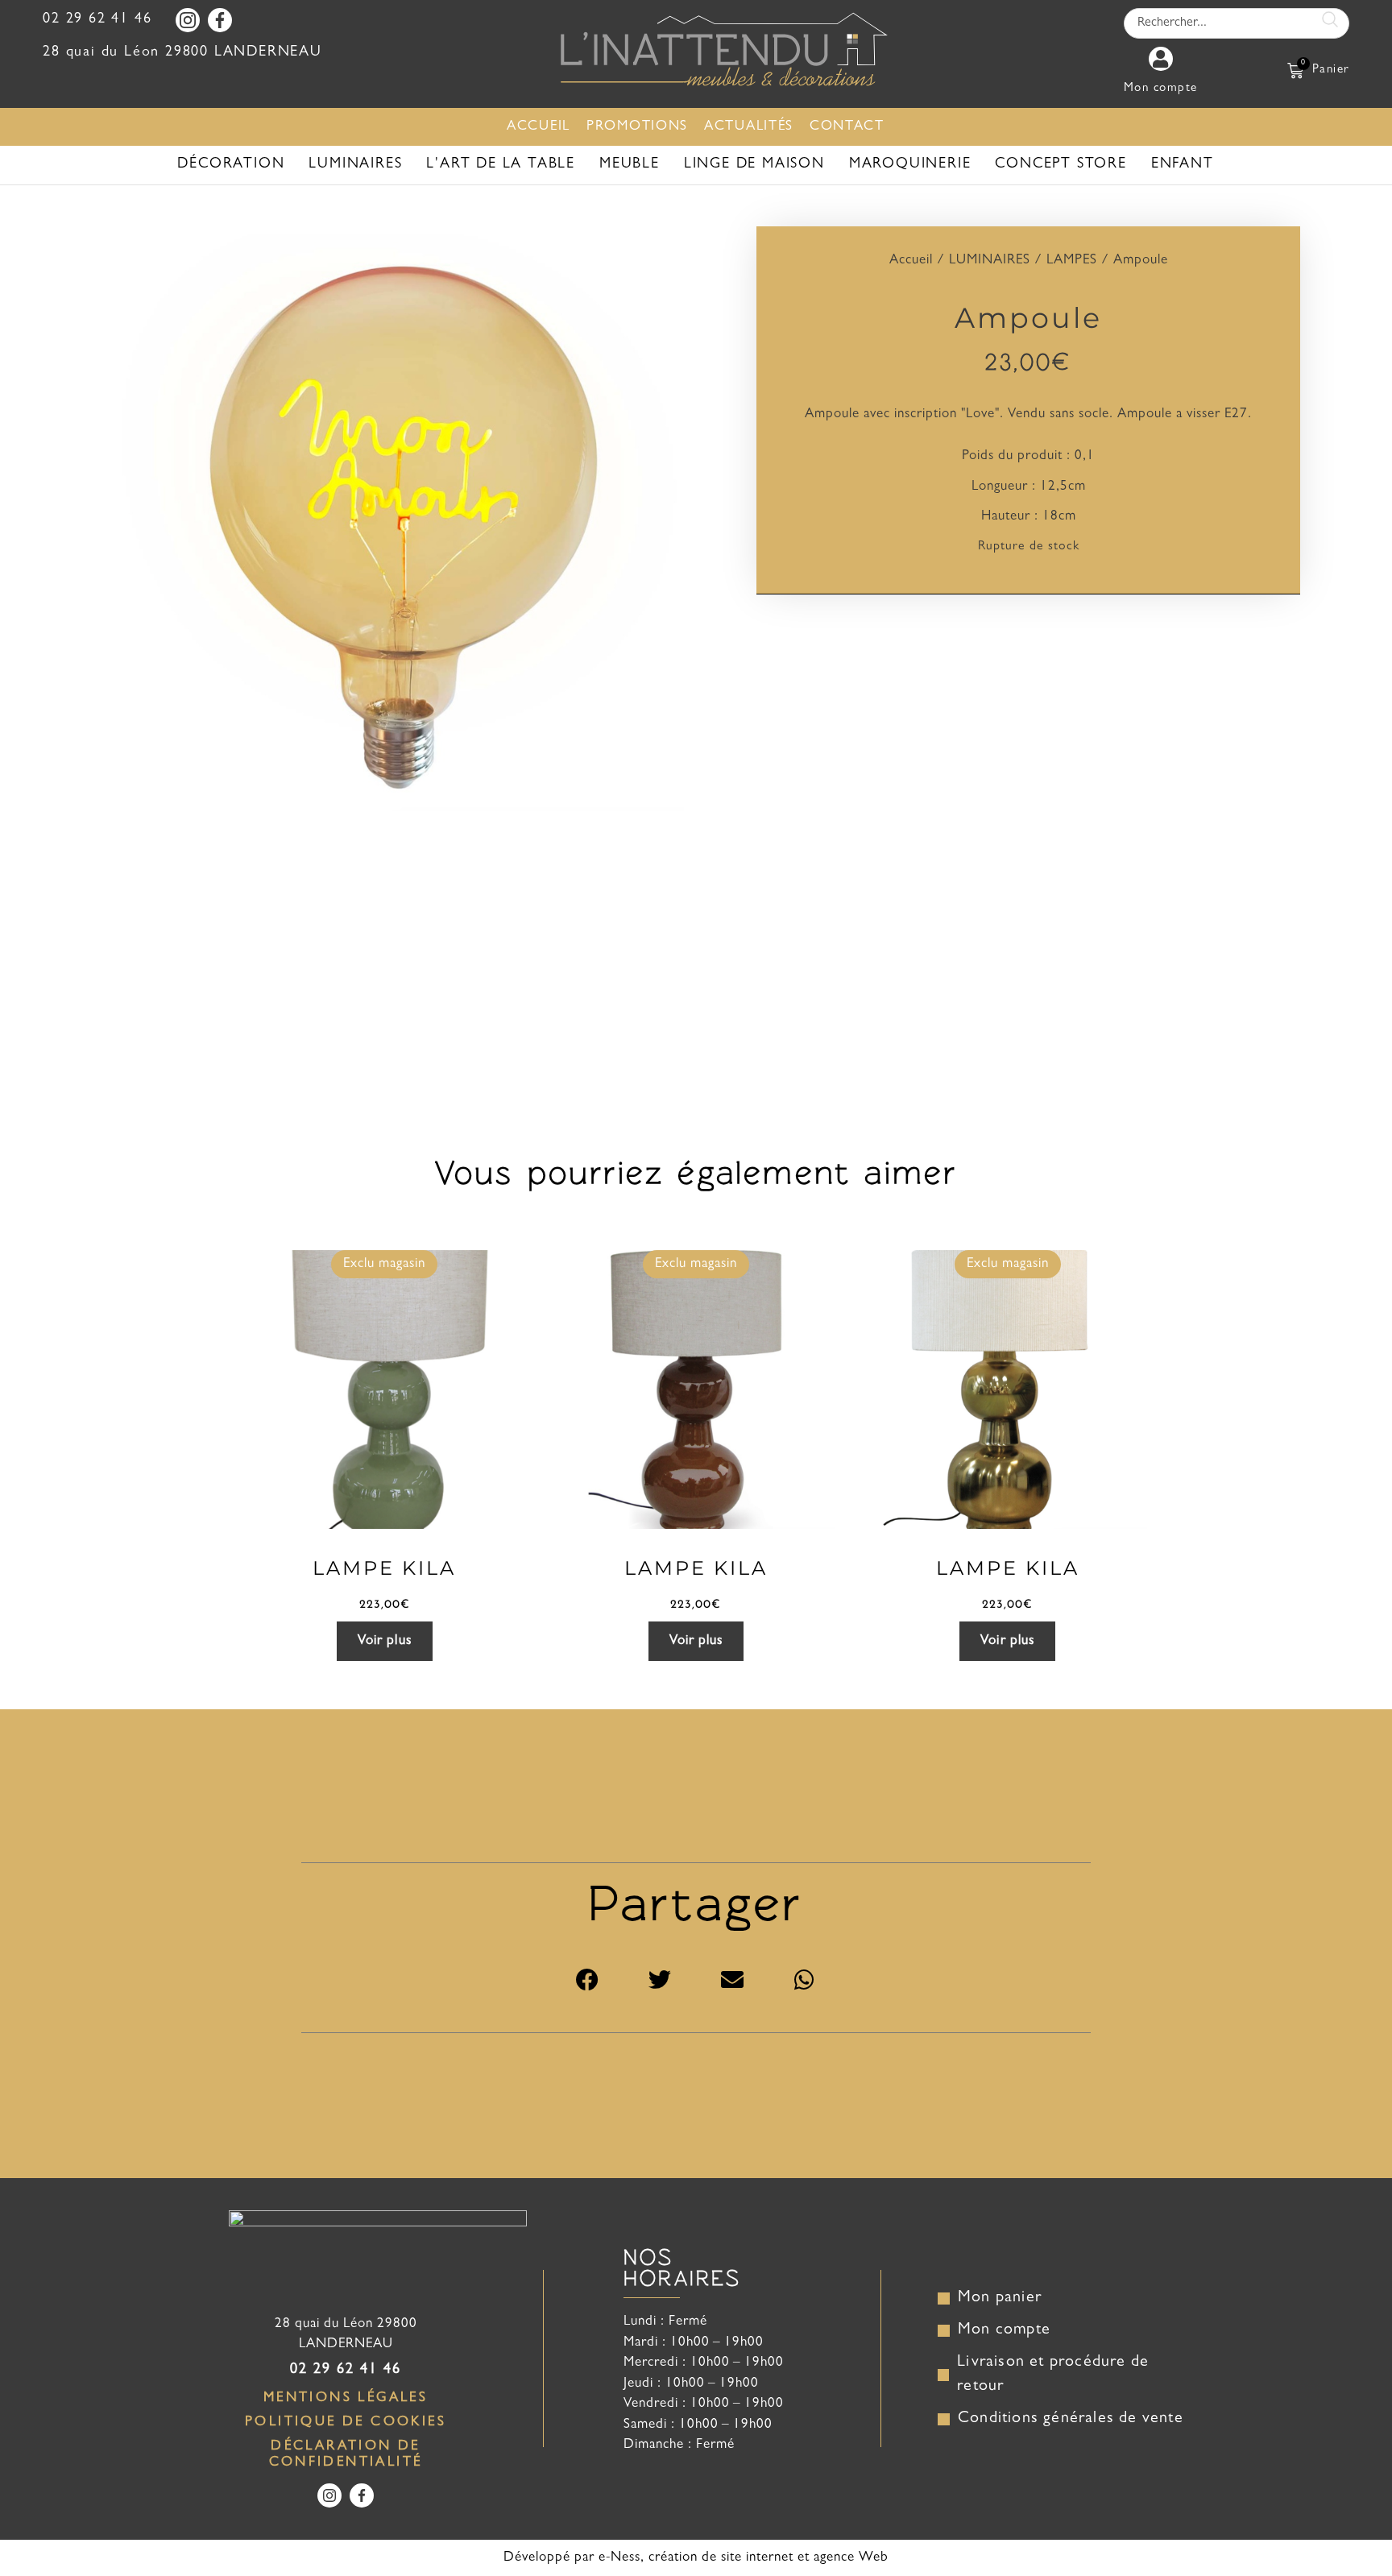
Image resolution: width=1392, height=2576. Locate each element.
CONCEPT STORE (1061, 165)
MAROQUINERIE (910, 165)
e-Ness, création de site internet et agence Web (744, 2558)
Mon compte (1004, 2330)
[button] (587, 1980)
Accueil (539, 127)
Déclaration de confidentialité (346, 2455)
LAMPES (1072, 261)
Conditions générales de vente (1071, 2419)
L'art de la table (501, 165)
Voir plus (385, 1641)
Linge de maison (754, 165)
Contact (847, 127)
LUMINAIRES (355, 165)
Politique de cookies (346, 2423)
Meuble (630, 165)
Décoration (231, 165)
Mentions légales (346, 2398)
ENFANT (1183, 165)
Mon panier (1000, 2298)
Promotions (637, 127)
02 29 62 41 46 (97, 20)
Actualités (749, 127)
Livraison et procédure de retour (1055, 2375)
